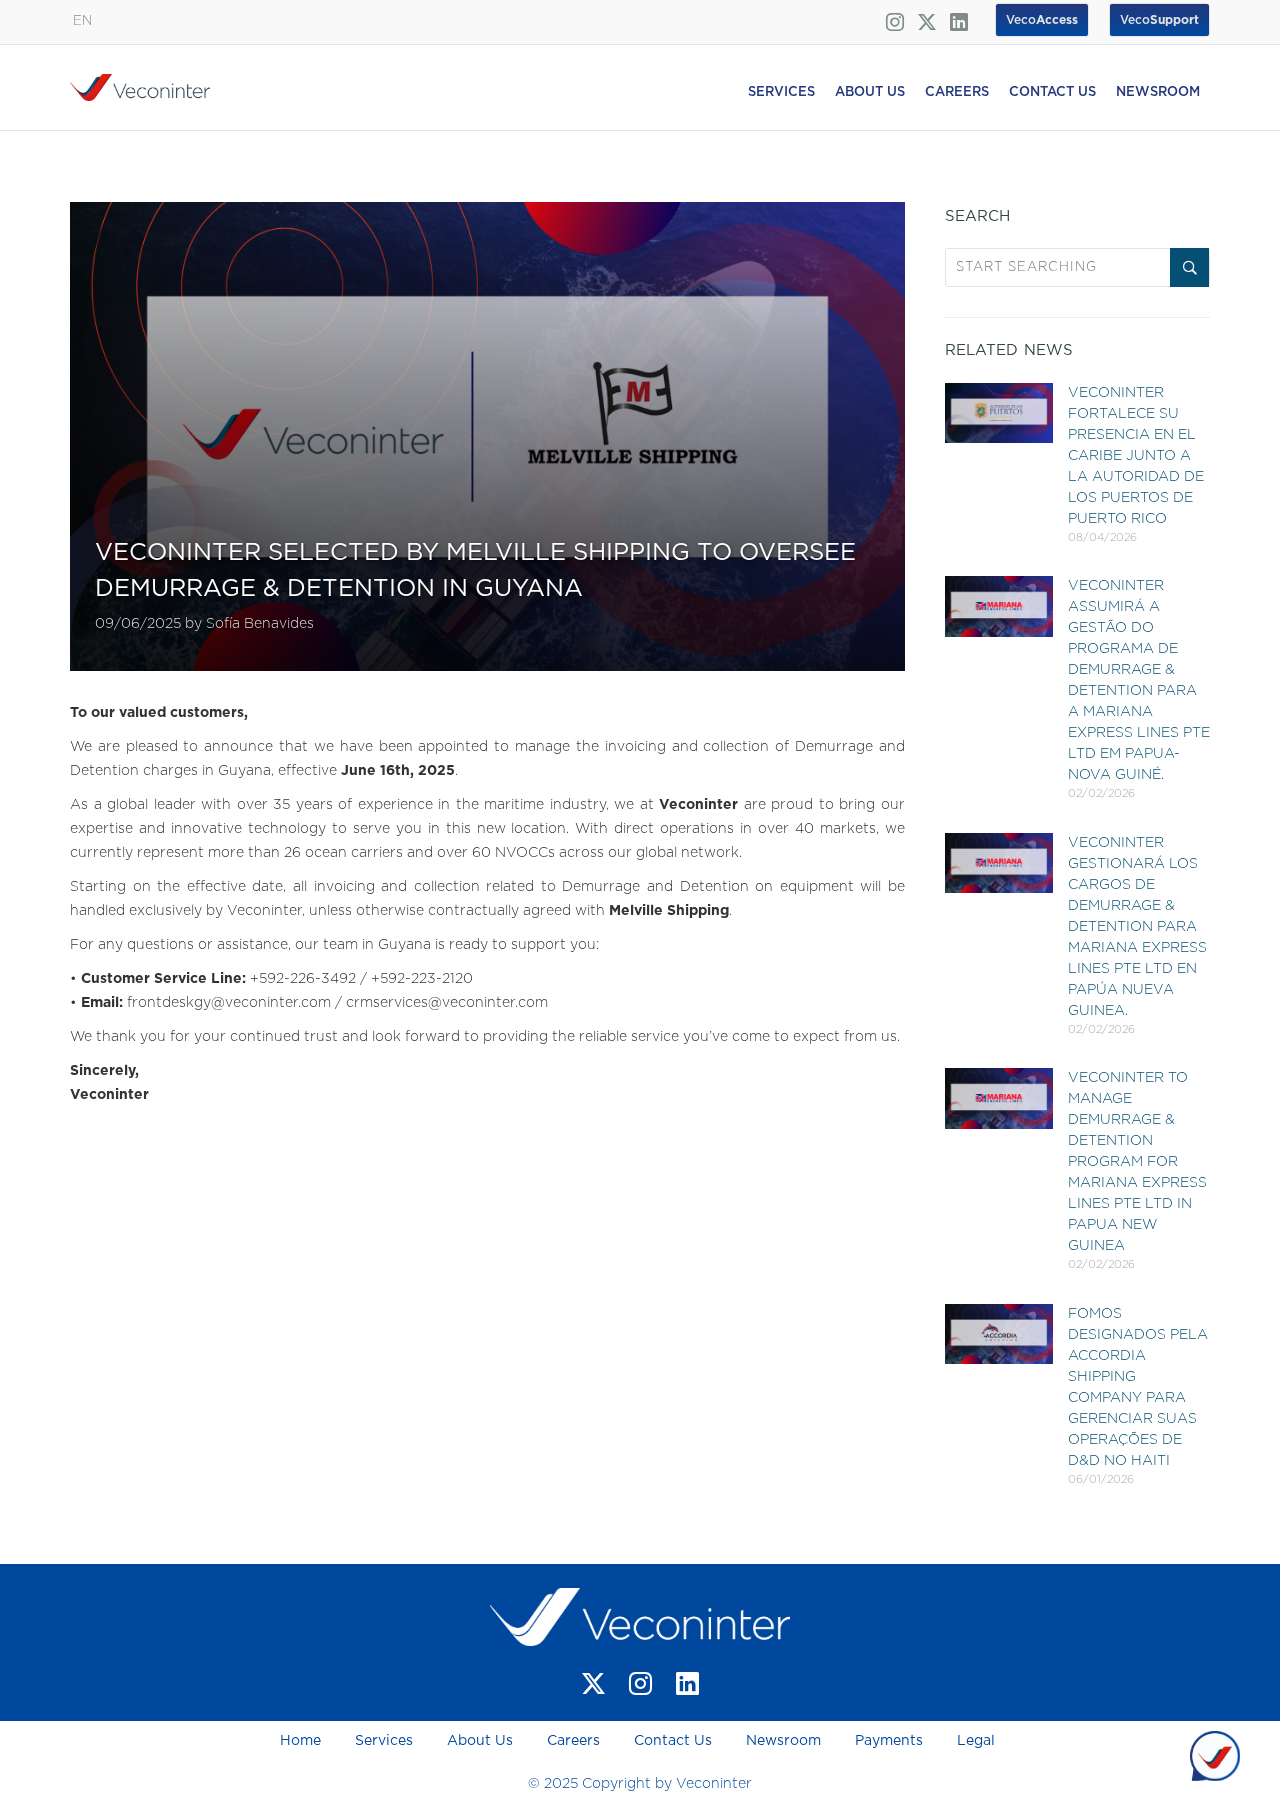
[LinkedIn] (687, 1683)
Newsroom (783, 1741)
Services (384, 1741)
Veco (1159, 20)
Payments (889, 1741)
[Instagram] (640, 1683)
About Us (480, 1741)
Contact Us (673, 1741)
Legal (976, 1741)
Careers (573, 1741)
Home (302, 1741)
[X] (593, 1683)
